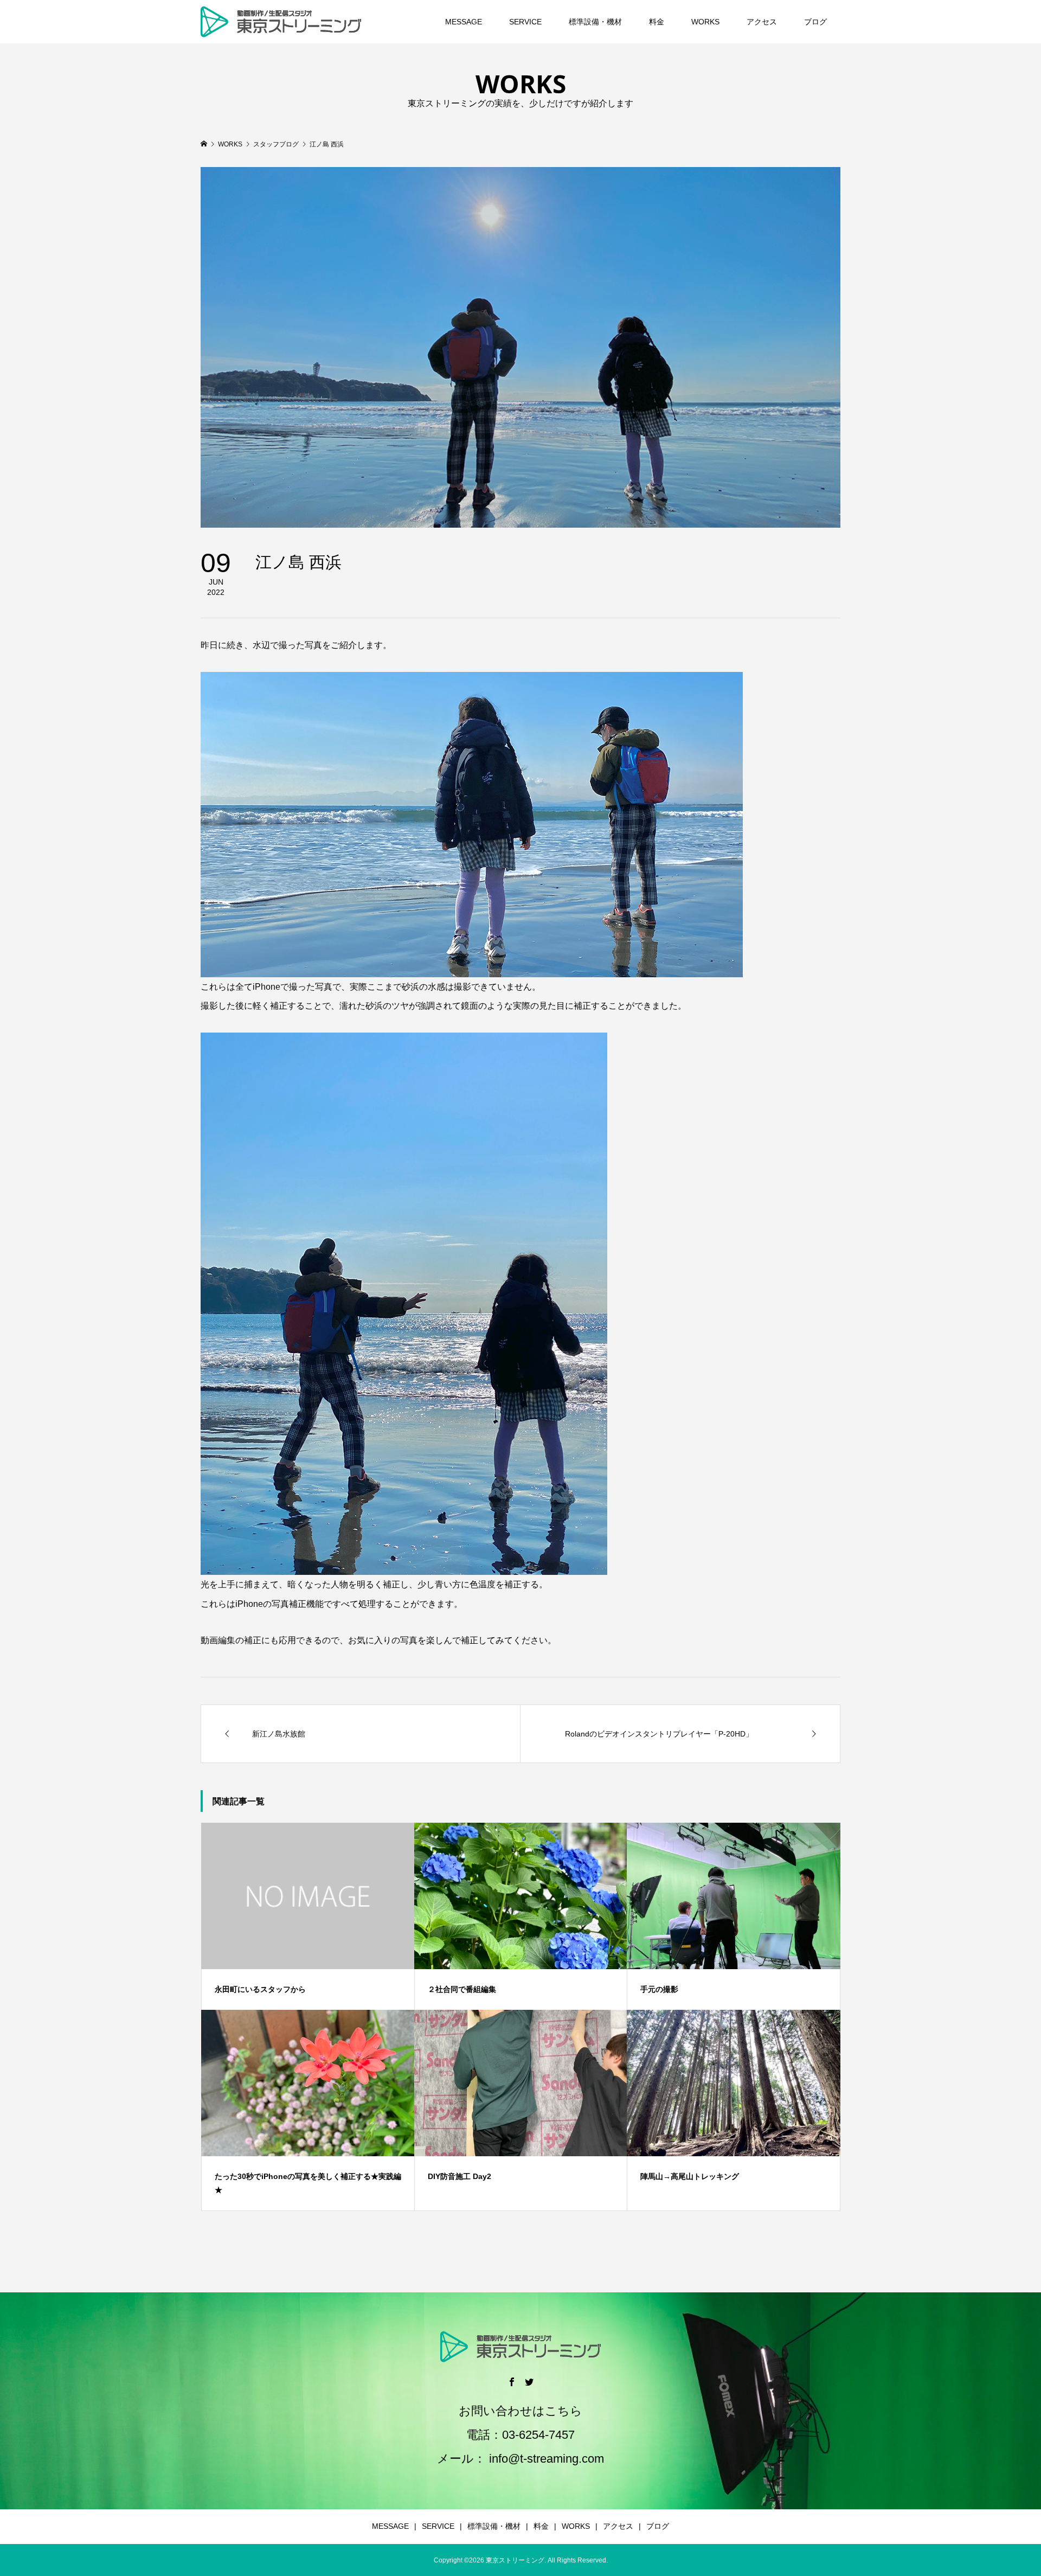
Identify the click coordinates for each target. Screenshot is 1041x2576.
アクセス (762, 22)
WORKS (705, 22)
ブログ (815, 22)
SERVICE (525, 22)
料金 (657, 22)
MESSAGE (464, 22)
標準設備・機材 (595, 22)
